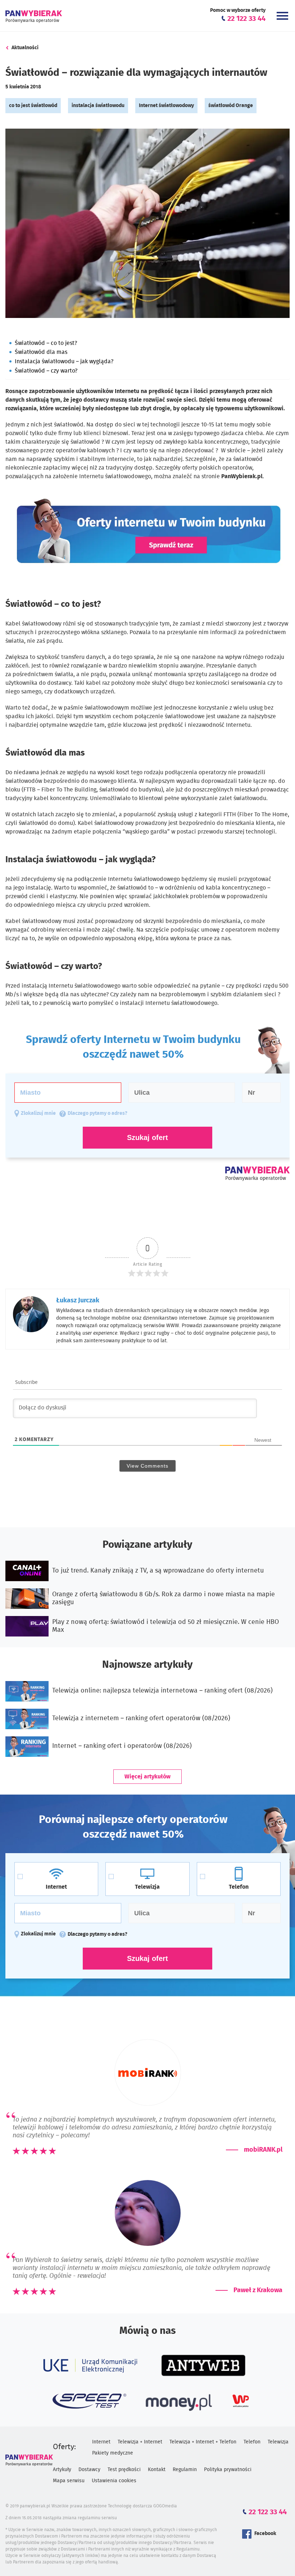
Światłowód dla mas (41, 352)
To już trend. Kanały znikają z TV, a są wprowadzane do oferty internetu (158, 1571)
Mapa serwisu (69, 2481)
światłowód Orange (231, 106)
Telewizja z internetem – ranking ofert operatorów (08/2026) (141, 1718)
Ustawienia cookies (114, 2481)
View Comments (147, 1466)
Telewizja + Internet (140, 2442)
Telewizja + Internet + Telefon (203, 2442)
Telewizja (278, 2442)
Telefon (252, 2442)
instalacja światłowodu (98, 106)
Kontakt (157, 2470)
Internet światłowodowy (166, 106)
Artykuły (62, 2470)
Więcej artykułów (147, 1777)
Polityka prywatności (228, 2470)
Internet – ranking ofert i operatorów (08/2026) (122, 1746)
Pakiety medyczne (113, 2453)
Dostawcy (89, 2470)
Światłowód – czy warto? (46, 371)
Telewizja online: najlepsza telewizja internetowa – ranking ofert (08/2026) (162, 1691)
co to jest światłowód (33, 106)
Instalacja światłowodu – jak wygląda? (64, 361)
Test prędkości (124, 2470)
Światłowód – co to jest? (46, 343)
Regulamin (185, 2470)
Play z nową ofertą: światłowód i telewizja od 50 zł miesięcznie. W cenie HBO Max (165, 1626)
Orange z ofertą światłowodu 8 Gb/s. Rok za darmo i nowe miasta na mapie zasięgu (164, 1598)
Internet (101, 2442)
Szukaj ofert (147, 1958)
